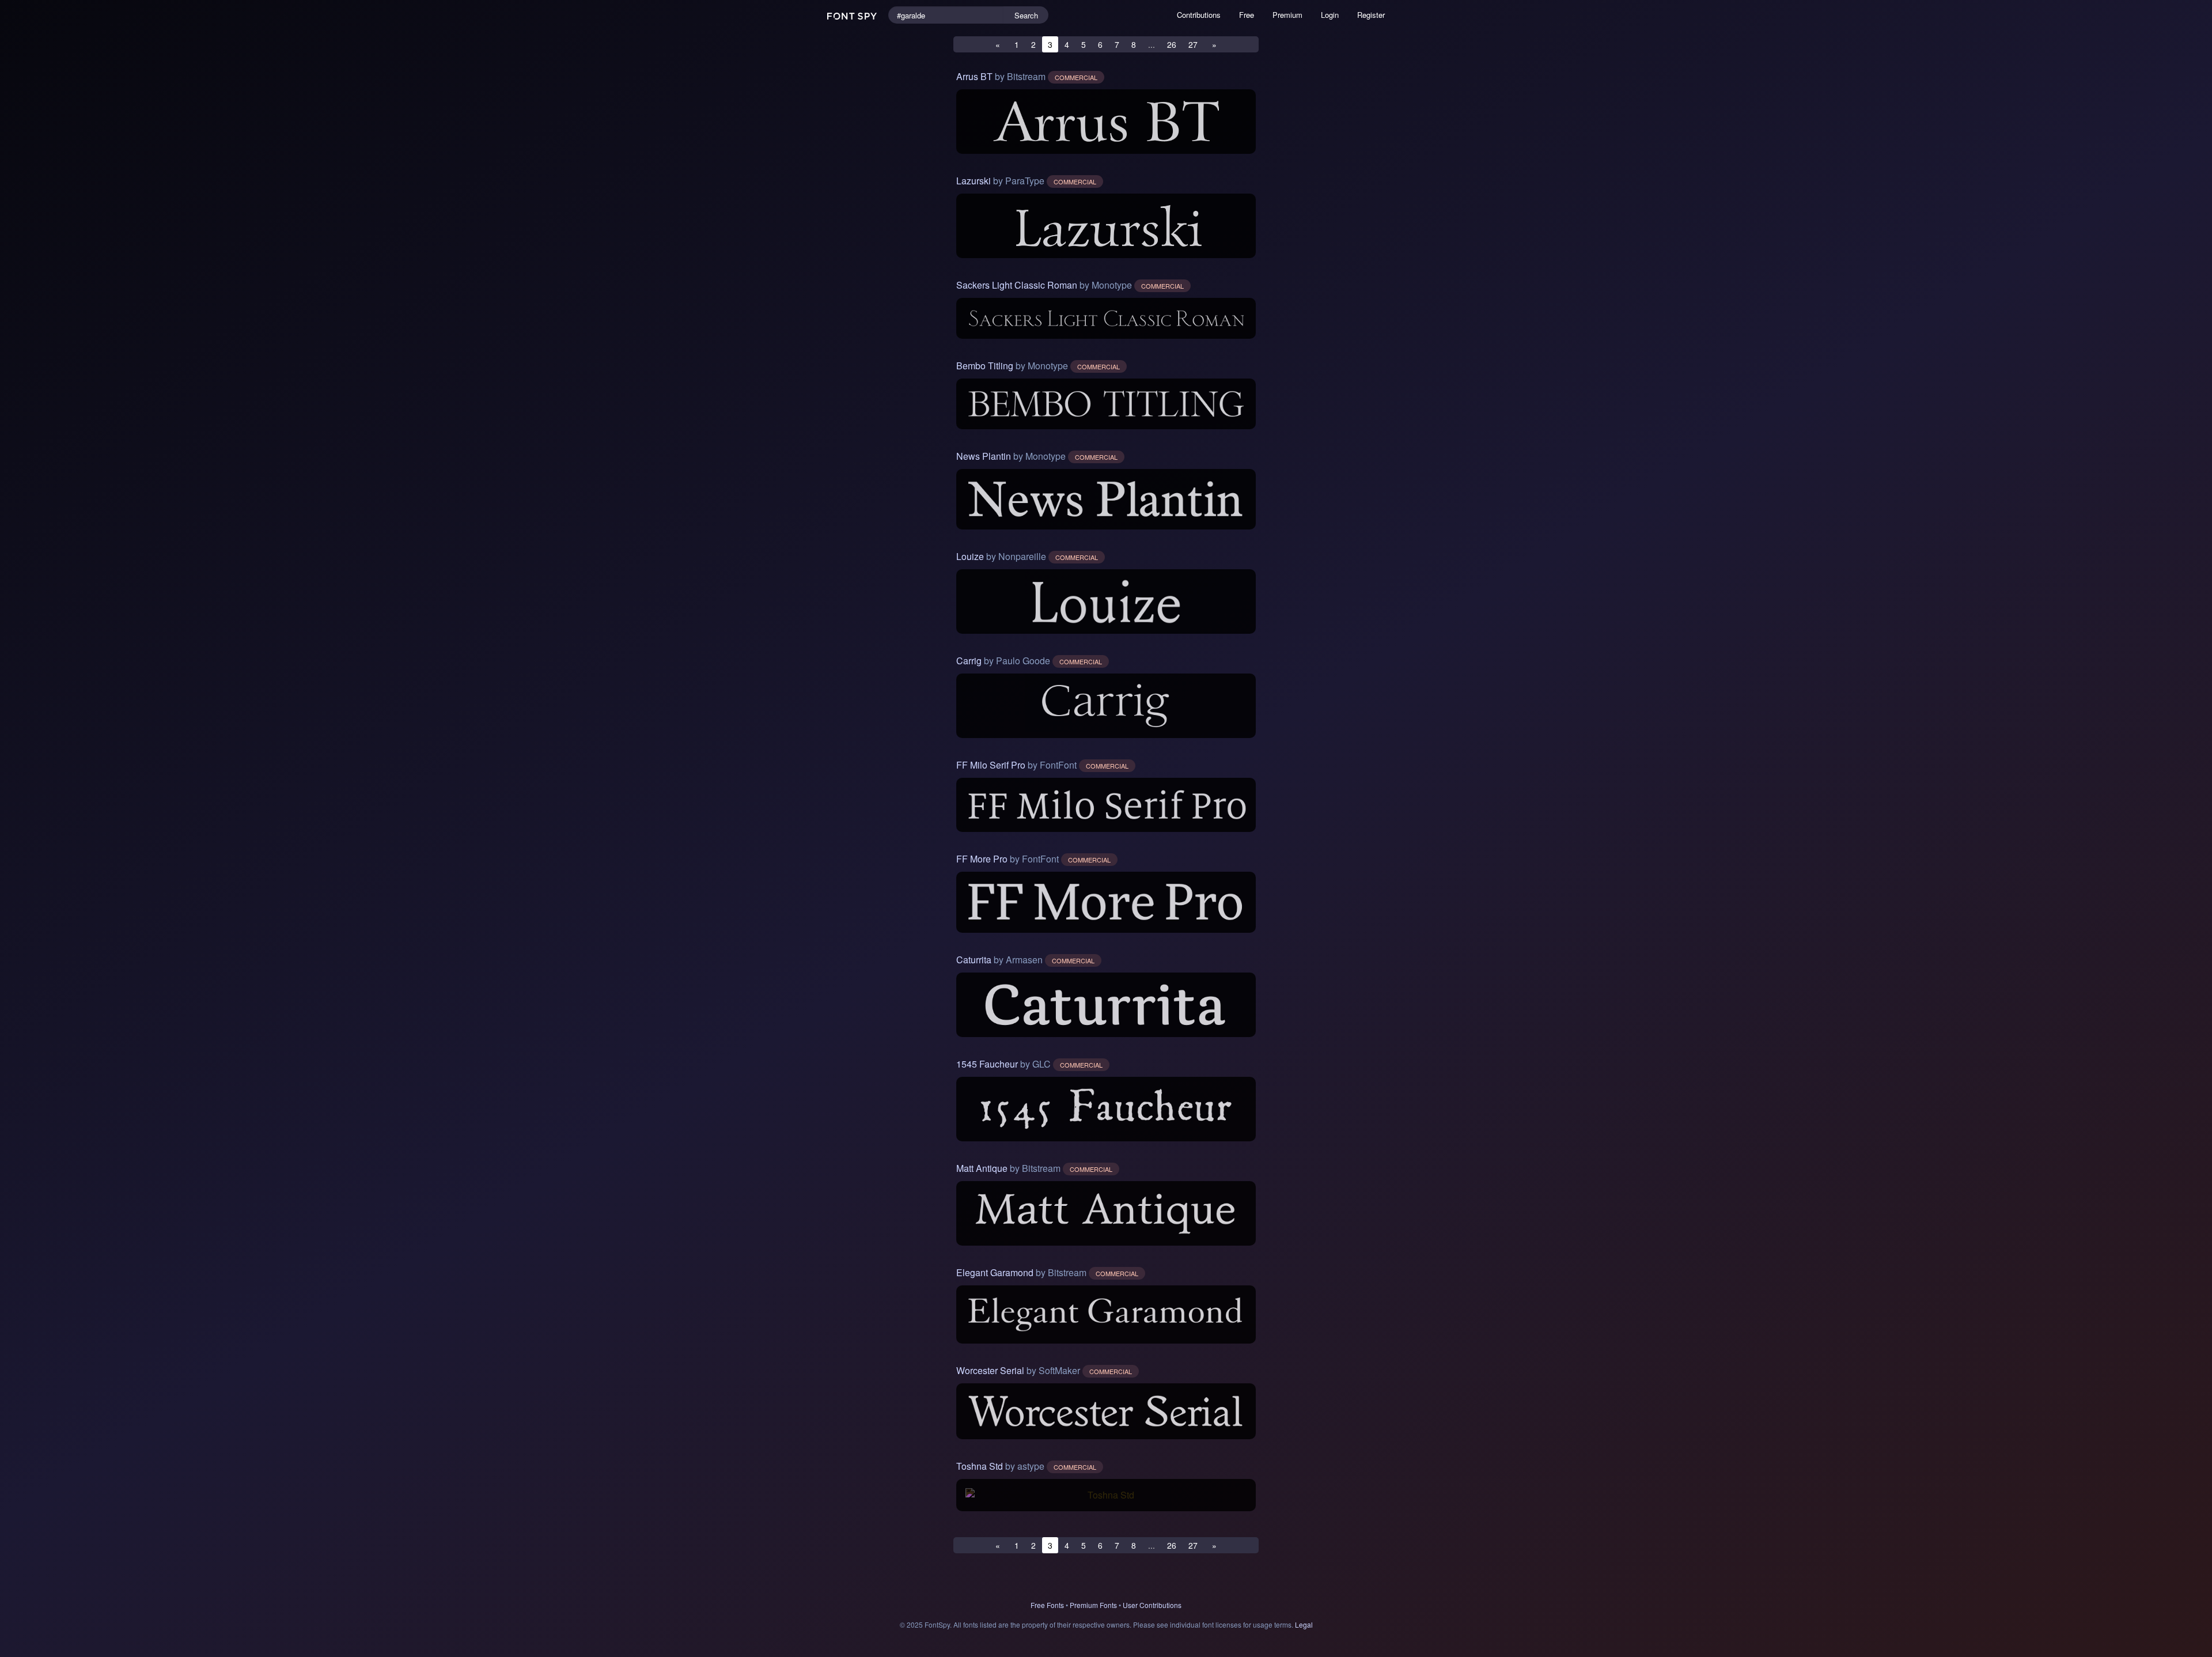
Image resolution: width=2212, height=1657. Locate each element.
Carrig (969, 661)
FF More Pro (982, 859)
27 (1193, 44)
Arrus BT (974, 76)
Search (1026, 15)
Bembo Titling (985, 366)
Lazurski (974, 181)
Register (1371, 15)
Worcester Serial (990, 1370)
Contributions (1199, 15)
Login (1330, 15)
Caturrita (974, 960)
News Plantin (984, 456)
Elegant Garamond (995, 1272)
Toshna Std (980, 1466)
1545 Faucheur (987, 1064)
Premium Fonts (1093, 1605)
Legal (1304, 1624)
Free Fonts (1047, 1605)
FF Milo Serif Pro (991, 765)
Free (1247, 15)
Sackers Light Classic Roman (1017, 285)
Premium (1287, 15)
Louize (970, 556)
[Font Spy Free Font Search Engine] (853, 15)
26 (1172, 44)
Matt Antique (982, 1168)
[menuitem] (1199, 15)
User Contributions (1152, 1605)
